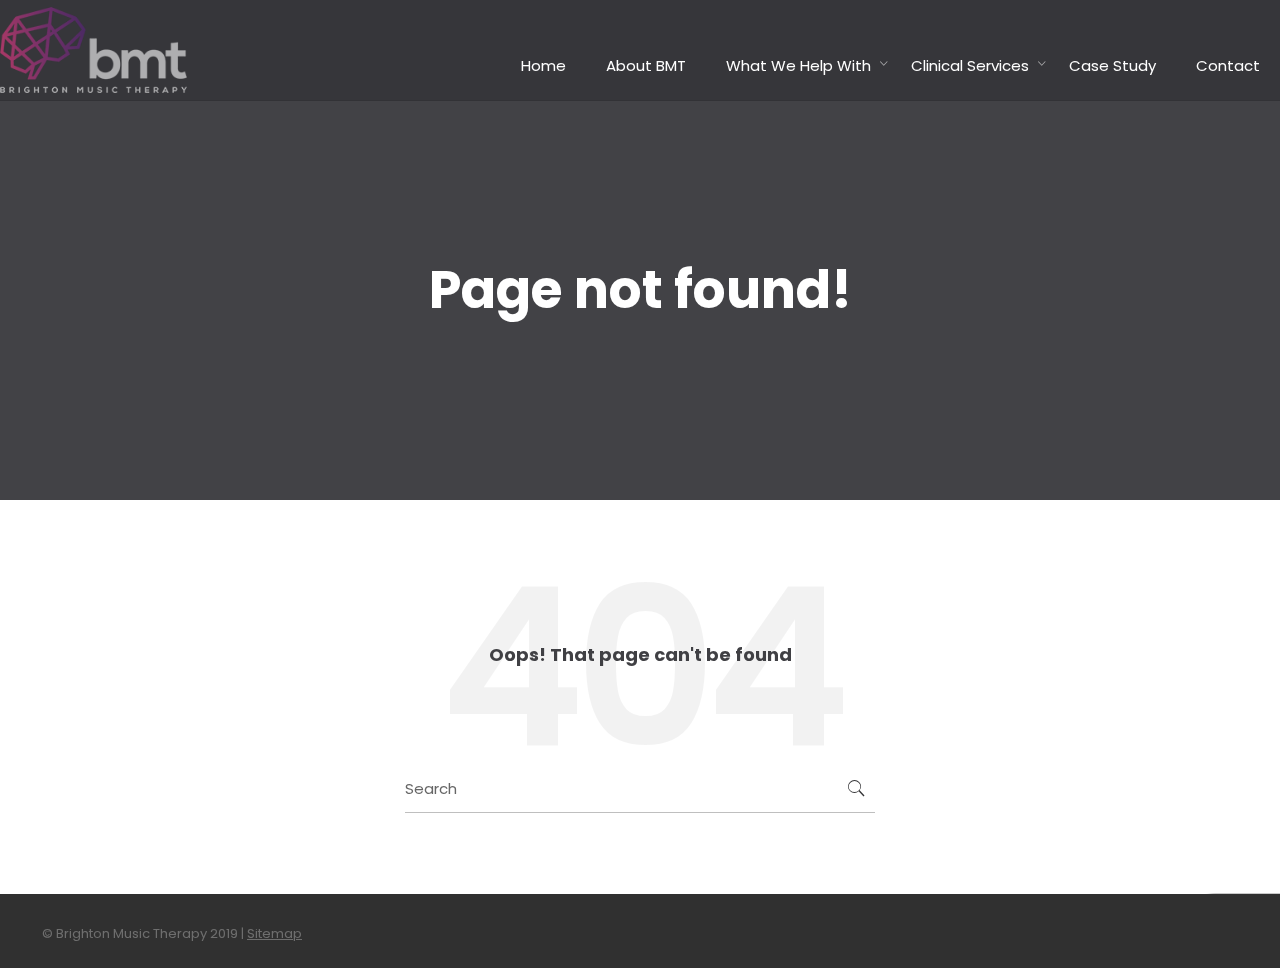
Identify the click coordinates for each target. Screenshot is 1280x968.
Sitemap (274, 933)
